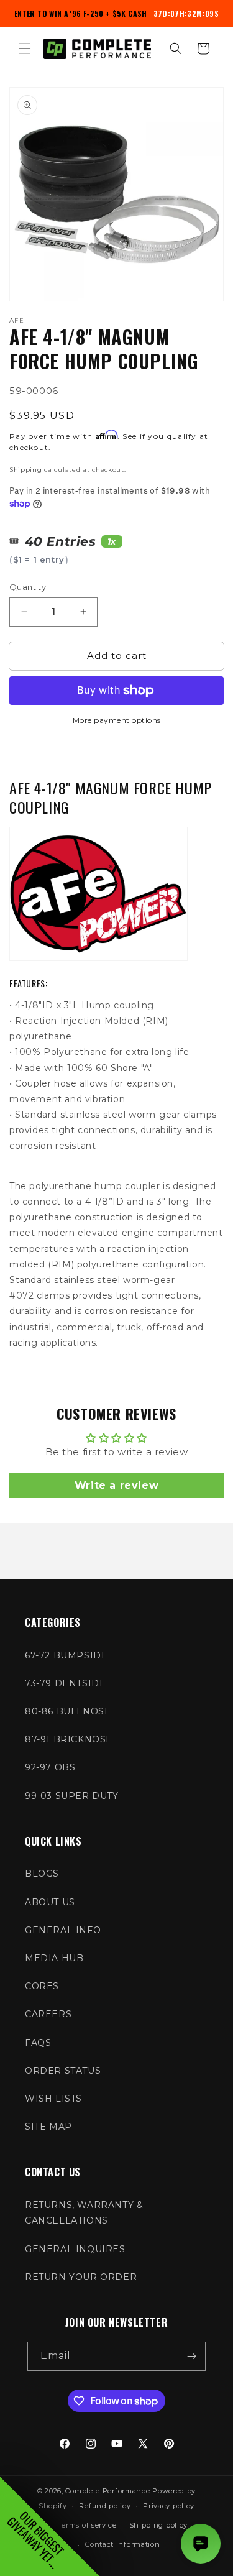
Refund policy (105, 2506)
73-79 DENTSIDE (65, 1683)
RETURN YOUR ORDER (81, 2277)
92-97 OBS (50, 1767)
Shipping (26, 470)
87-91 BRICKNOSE (69, 1739)
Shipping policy (159, 2525)
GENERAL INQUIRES (75, 2249)
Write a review (116, 1485)
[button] (25, 48)
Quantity (28, 587)
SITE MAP (48, 2127)
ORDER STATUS (63, 2071)
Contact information (122, 2544)
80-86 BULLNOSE (68, 1711)
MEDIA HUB (54, 1958)
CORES (42, 1986)
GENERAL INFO (63, 1930)
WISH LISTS (53, 2099)
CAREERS (48, 2014)
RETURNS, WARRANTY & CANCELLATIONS (84, 2213)
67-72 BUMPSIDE (66, 1655)
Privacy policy (169, 2506)
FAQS (38, 2043)
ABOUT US (50, 1902)
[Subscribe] (191, 2356)
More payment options (117, 720)
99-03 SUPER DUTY (72, 1796)
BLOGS (42, 1874)
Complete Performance (107, 2491)
